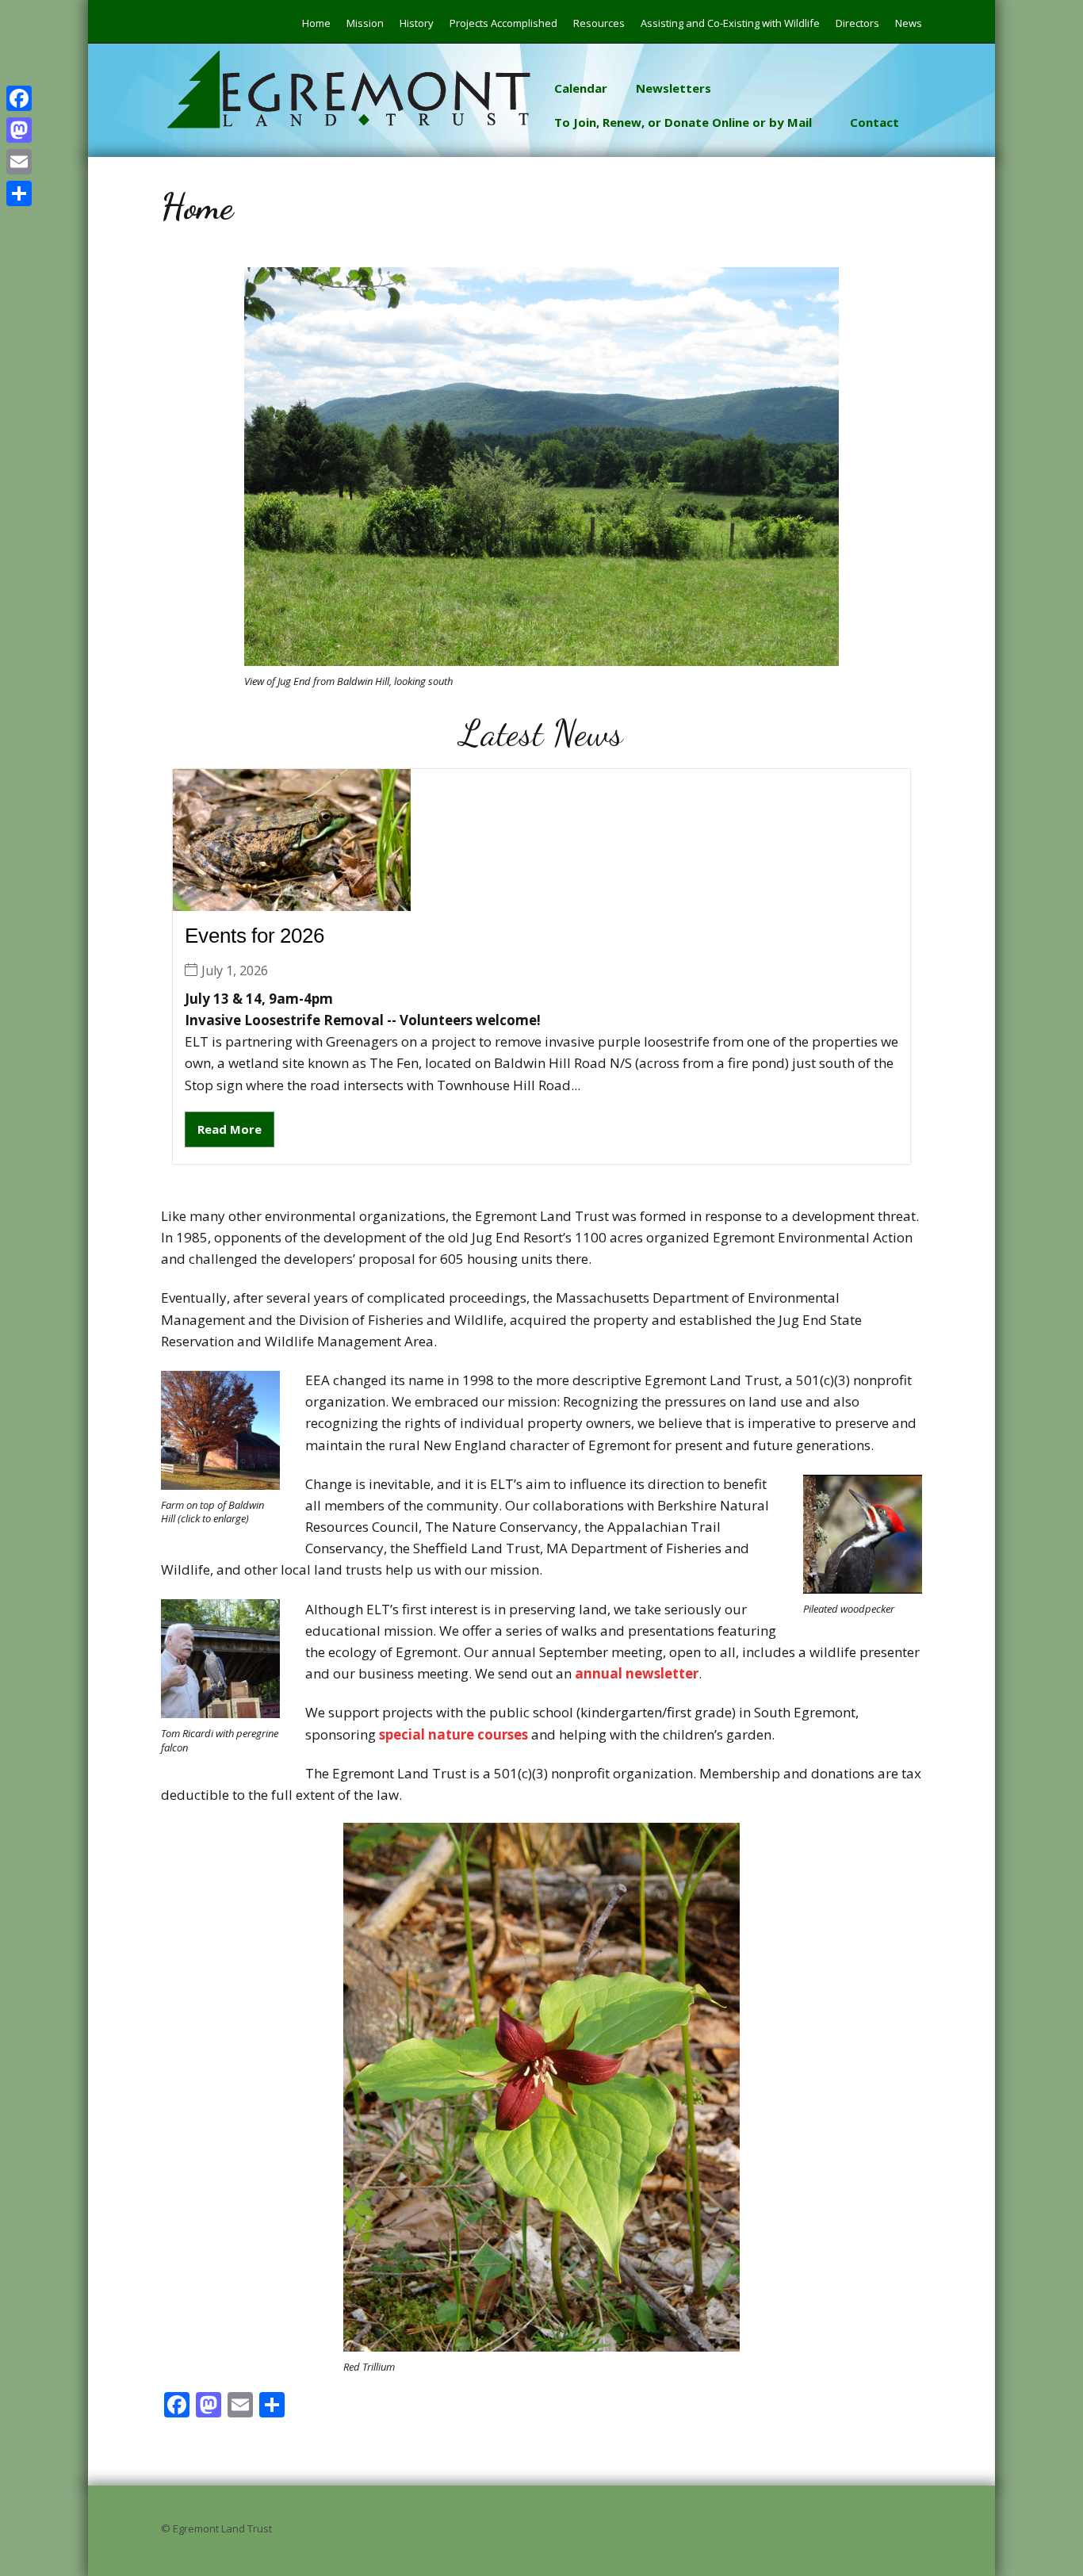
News (909, 23)
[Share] (19, 193)
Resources (599, 23)
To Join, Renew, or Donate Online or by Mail (683, 122)
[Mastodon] (19, 130)
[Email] (19, 162)
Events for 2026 (254, 936)
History (417, 23)
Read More (230, 1129)
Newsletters (674, 88)
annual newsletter (637, 1673)
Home (316, 23)
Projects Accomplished (503, 23)
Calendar (581, 88)
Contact (874, 122)
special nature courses (453, 1734)
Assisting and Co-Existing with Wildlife (730, 23)
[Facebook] (19, 98)
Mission (365, 23)
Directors (857, 23)
